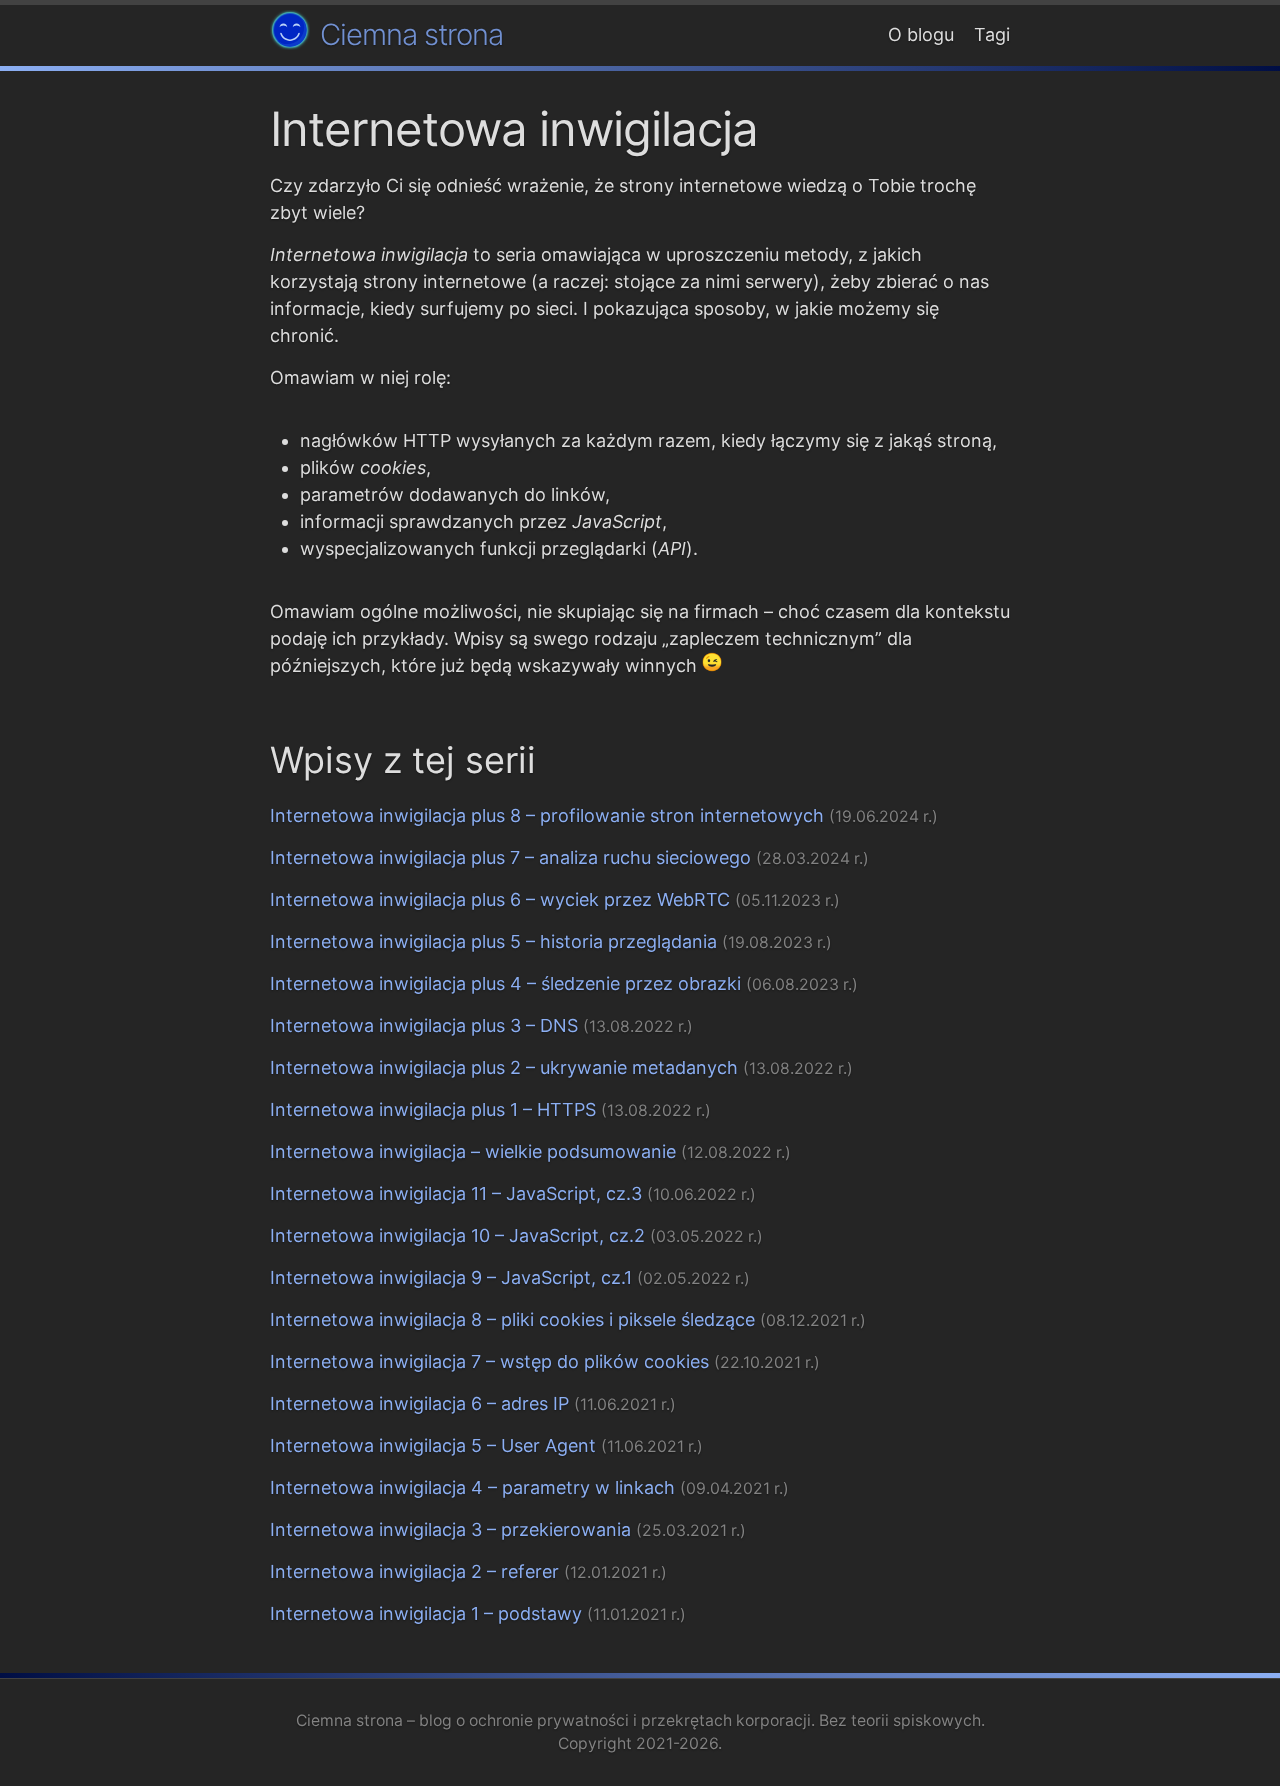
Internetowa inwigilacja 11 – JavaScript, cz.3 (456, 1193)
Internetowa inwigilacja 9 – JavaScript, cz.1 (451, 1277)
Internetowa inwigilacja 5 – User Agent (433, 1445)
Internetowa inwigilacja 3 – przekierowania (450, 1529)
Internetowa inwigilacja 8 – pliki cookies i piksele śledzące (512, 1319)
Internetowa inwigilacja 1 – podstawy (426, 1613)
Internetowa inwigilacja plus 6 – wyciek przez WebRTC (500, 899)
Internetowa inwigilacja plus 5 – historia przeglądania (493, 941)
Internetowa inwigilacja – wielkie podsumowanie (473, 1151)
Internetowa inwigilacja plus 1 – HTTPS (433, 1109)
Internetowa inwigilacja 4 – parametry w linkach (472, 1487)
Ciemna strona (411, 34)
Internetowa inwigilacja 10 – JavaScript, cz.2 (457, 1235)
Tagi (992, 34)
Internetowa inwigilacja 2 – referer (414, 1571)
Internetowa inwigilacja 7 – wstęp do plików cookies (489, 1361)
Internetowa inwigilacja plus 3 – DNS (424, 1025)
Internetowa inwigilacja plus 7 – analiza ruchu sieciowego (510, 857)
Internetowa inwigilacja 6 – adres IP (419, 1403)
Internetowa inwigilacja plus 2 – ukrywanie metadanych (504, 1067)
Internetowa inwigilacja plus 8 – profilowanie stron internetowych (547, 815)
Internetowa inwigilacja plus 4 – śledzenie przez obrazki (505, 983)
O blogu (921, 34)
